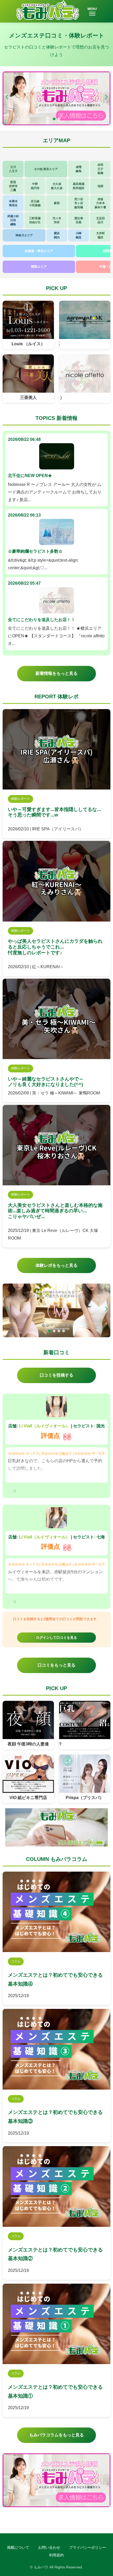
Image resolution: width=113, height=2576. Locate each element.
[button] (106, 97)
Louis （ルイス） (28, 344)
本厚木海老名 (13, 203)
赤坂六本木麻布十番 (100, 203)
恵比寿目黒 (79, 220)
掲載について (18, 2547)
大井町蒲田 (101, 235)
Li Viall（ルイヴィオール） (44, 1426)
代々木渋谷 (57, 220)
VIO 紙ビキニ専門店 (28, 1798)
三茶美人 (28, 398)
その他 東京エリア (46, 169)
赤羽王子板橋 (100, 169)
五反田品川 (101, 220)
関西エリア (39, 267)
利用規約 (56, 2555)
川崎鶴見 (79, 235)
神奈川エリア (24, 235)
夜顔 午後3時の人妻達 (28, 1744)
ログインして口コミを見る (56, 1638)
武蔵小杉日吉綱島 (13, 220)
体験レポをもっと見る (56, 1265)
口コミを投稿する (56, 1375)
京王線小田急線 (35, 203)
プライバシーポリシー (88, 2547)
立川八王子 (13, 169)
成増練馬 (79, 169)
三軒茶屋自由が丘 (35, 220)
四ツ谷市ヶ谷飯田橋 (79, 203)
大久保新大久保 (57, 186)
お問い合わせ (49, 2547)
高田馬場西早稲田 (79, 186)
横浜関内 (57, 235)
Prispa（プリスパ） (85, 1798)
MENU (92, 9)
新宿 (57, 203)
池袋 (100, 186)
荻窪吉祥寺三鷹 (13, 186)
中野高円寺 (35, 186)
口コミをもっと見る (56, 1665)
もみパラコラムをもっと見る (56, 2435)
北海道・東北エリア (39, 251)
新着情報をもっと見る (56, 673)
